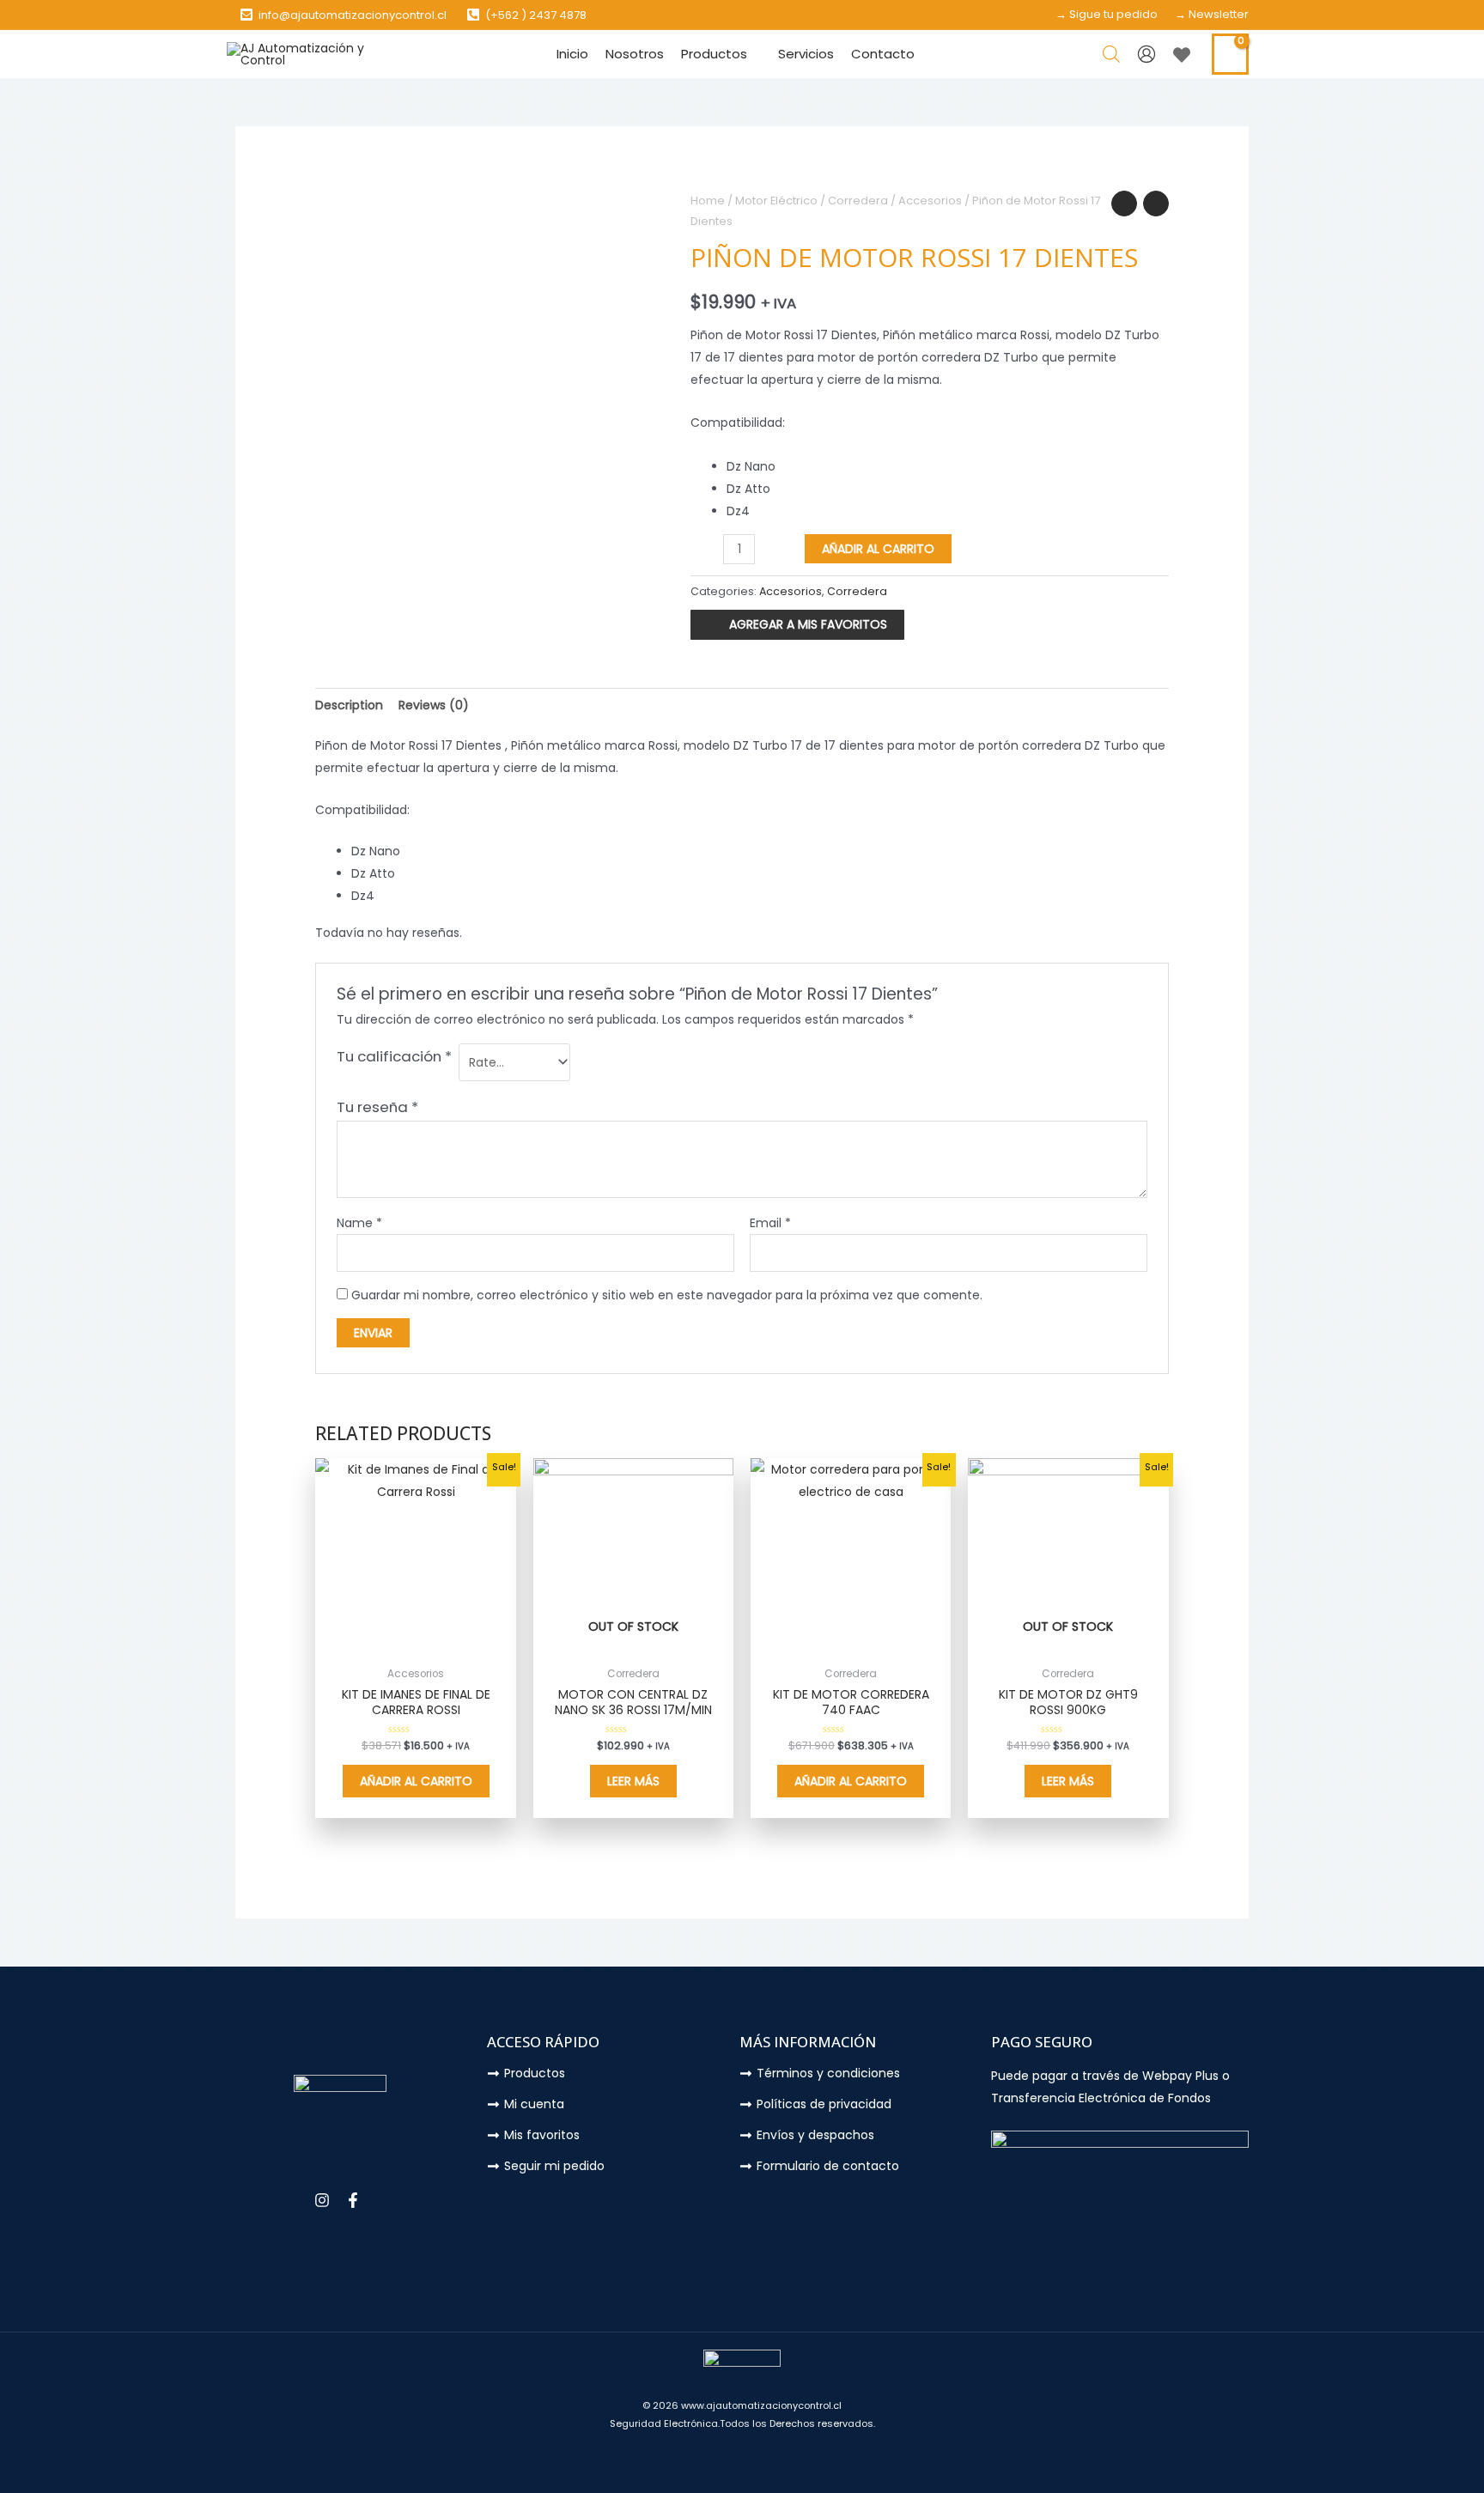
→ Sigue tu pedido (1107, 14)
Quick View (416, 1645)
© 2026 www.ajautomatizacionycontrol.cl (742, 2405)
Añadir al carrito (878, 549)
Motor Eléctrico (776, 201)
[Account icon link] (1146, 54)
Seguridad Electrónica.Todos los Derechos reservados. (742, 2423)
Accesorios (930, 201)
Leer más (633, 1781)
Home (708, 201)
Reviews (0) (434, 705)
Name (359, 1223)
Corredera (858, 201)
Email (770, 1223)
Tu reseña (377, 1107)
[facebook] (355, 2200)
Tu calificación (394, 1056)
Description (349, 705)
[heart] (1184, 55)
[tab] (349, 705)
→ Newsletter (1212, 14)
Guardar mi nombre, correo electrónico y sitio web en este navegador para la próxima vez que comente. (667, 1295)
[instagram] (324, 2200)
